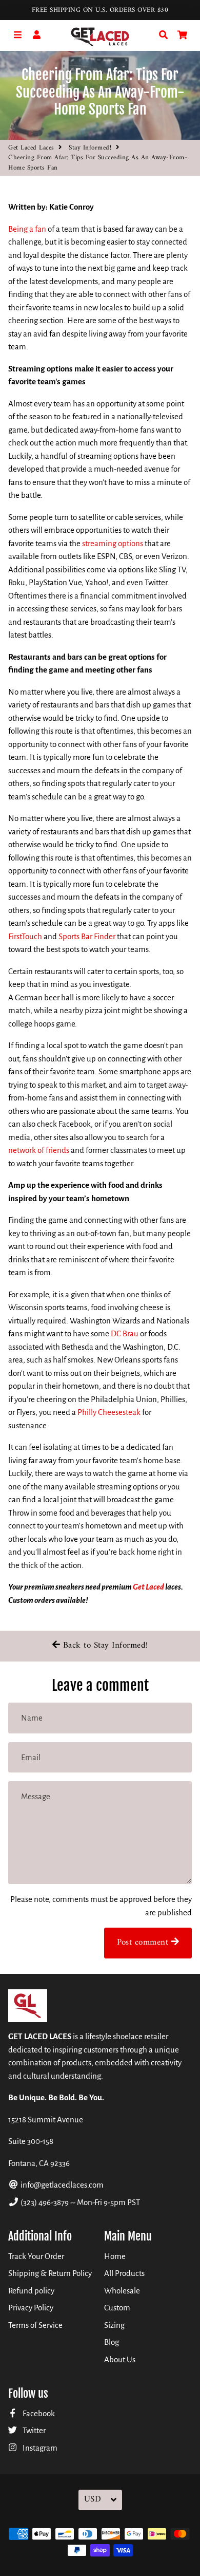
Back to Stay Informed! (104, 1646)
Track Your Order (36, 2256)
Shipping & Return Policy (50, 2273)
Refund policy (31, 2291)
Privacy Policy (31, 2308)
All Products (124, 2273)
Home (115, 2256)
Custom (117, 2308)
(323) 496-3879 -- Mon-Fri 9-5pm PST (79, 2202)
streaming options (113, 543)
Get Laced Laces (31, 148)
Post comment (144, 1943)
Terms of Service (35, 2325)
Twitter (33, 2430)
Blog (112, 2342)
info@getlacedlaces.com (61, 2185)
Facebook (38, 2413)
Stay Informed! (90, 148)
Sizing (114, 2325)
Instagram (39, 2448)
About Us (120, 2359)
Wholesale (122, 2291)
